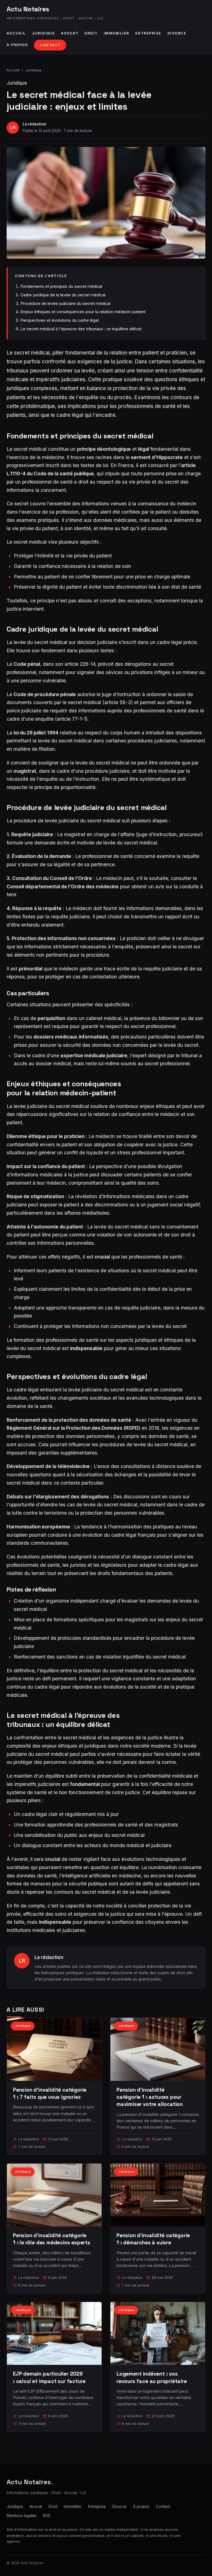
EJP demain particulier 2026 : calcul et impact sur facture (49, 2377)
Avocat (70, 33)
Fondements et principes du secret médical (61, 286)
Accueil (16, 33)
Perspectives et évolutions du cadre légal (59, 320)
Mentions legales (22, 2516)
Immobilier (116, 33)
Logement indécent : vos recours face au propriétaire (152, 2377)
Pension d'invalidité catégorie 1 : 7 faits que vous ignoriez (50, 2093)
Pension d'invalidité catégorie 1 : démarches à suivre (153, 2239)
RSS (47, 2516)
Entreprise (148, 33)
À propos (17, 45)
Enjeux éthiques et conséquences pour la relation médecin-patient (83, 312)
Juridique (43, 33)
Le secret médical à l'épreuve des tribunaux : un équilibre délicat (81, 329)
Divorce (177, 33)
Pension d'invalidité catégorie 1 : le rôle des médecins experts (52, 2239)
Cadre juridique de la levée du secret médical (63, 295)
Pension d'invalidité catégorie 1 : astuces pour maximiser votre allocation (150, 2097)
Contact (50, 45)
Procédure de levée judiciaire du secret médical (65, 303)
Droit (91, 33)
